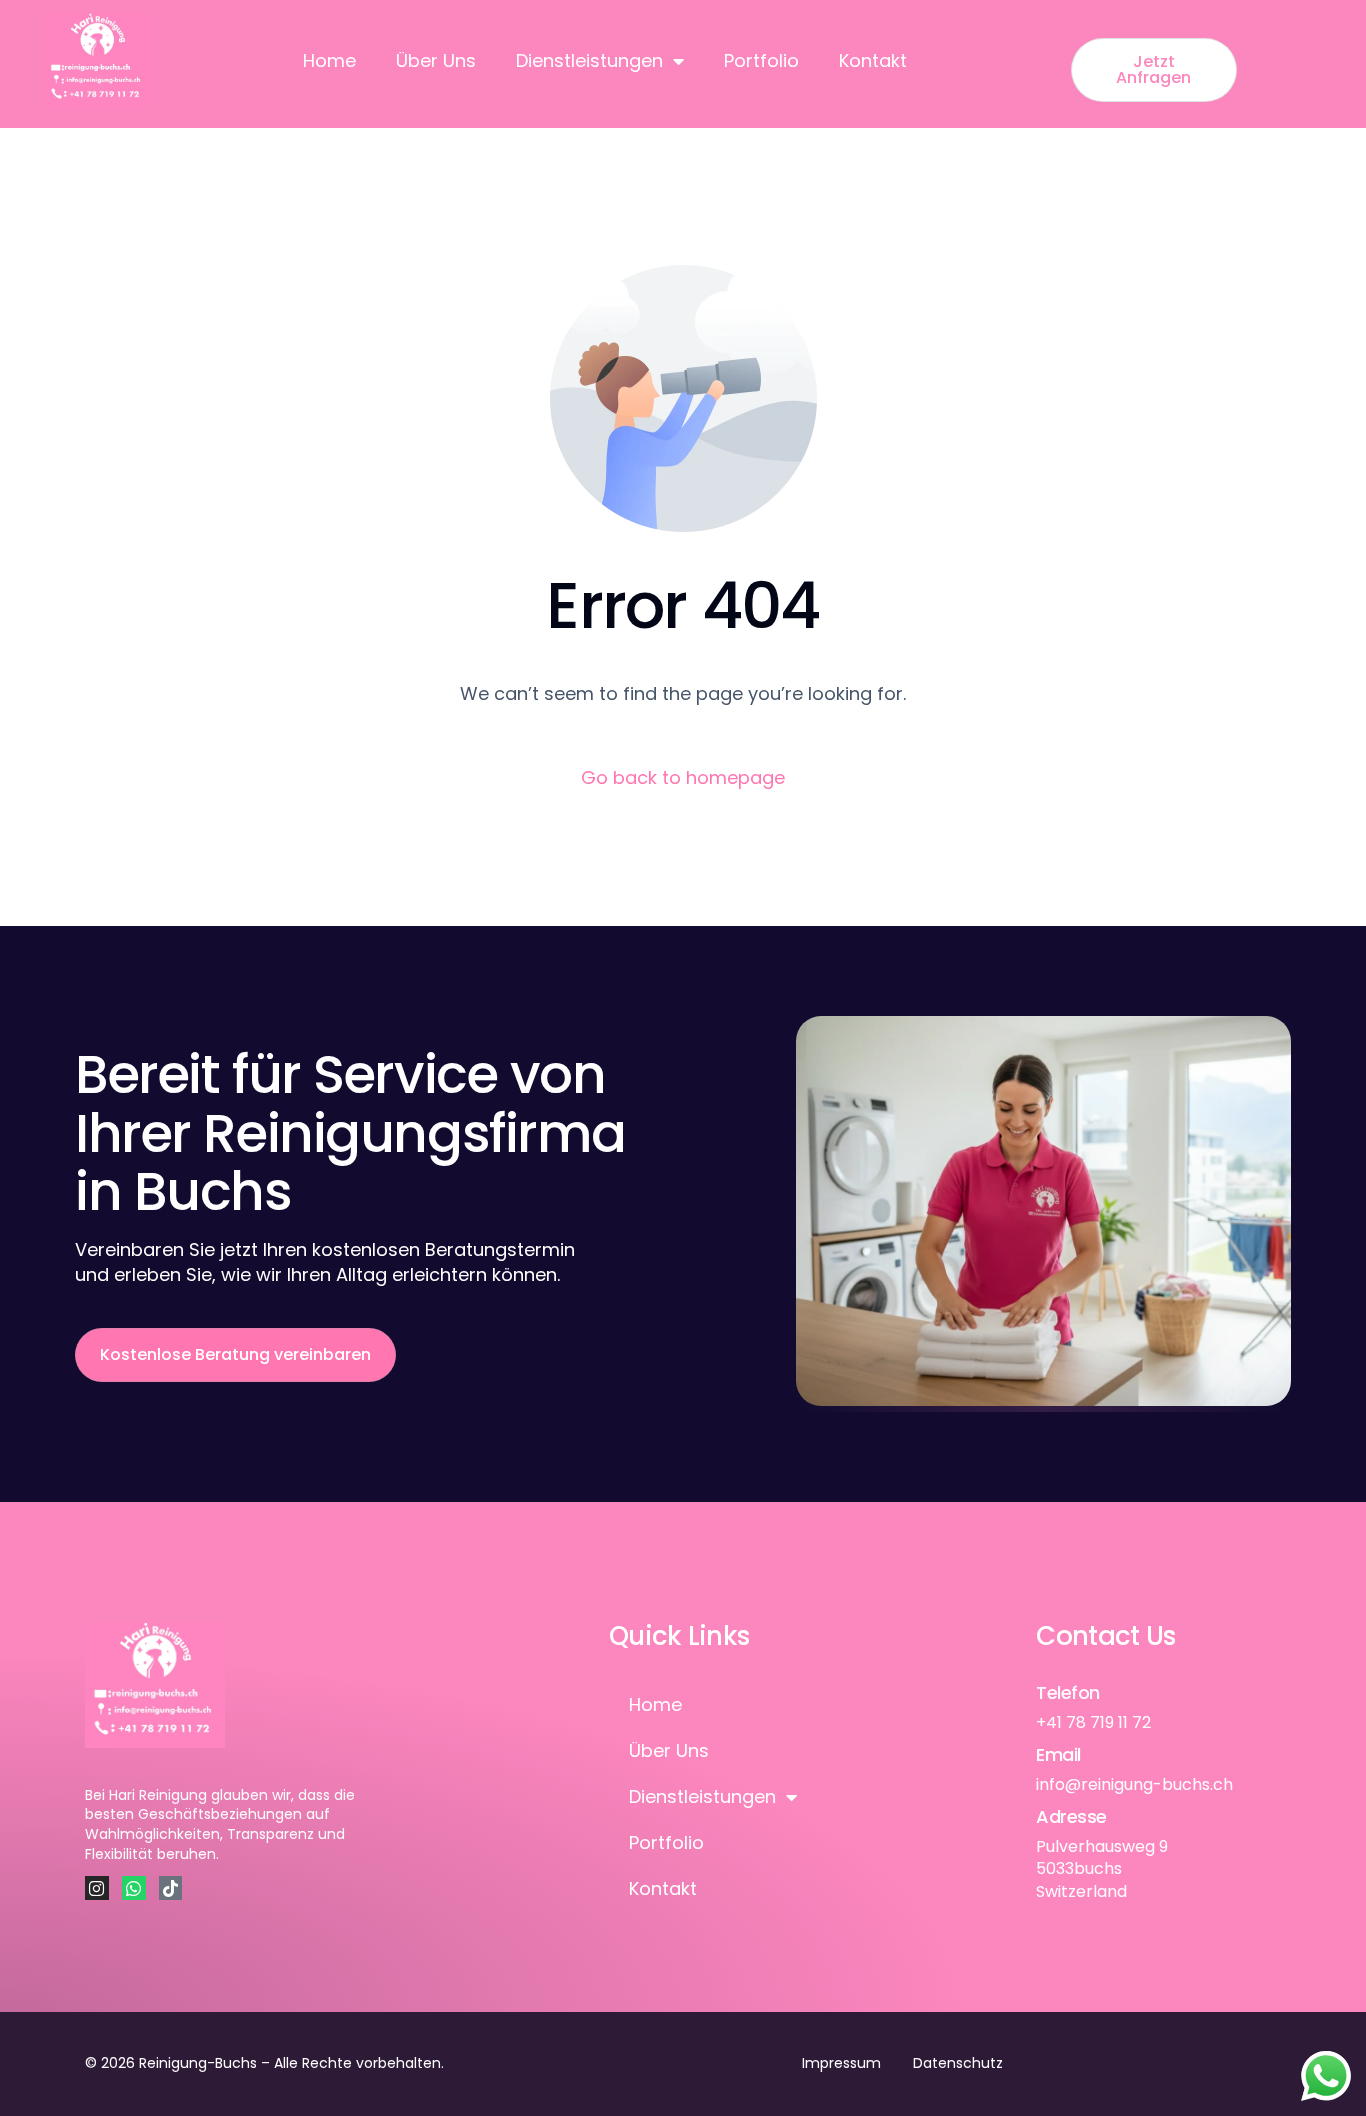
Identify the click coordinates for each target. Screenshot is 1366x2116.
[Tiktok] (171, 1888)
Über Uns (436, 60)
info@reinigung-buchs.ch (1134, 1784)
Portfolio (761, 60)
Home (329, 60)
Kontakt (873, 60)
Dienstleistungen (589, 60)
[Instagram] (97, 1888)
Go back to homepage (683, 777)
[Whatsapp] (134, 1888)
